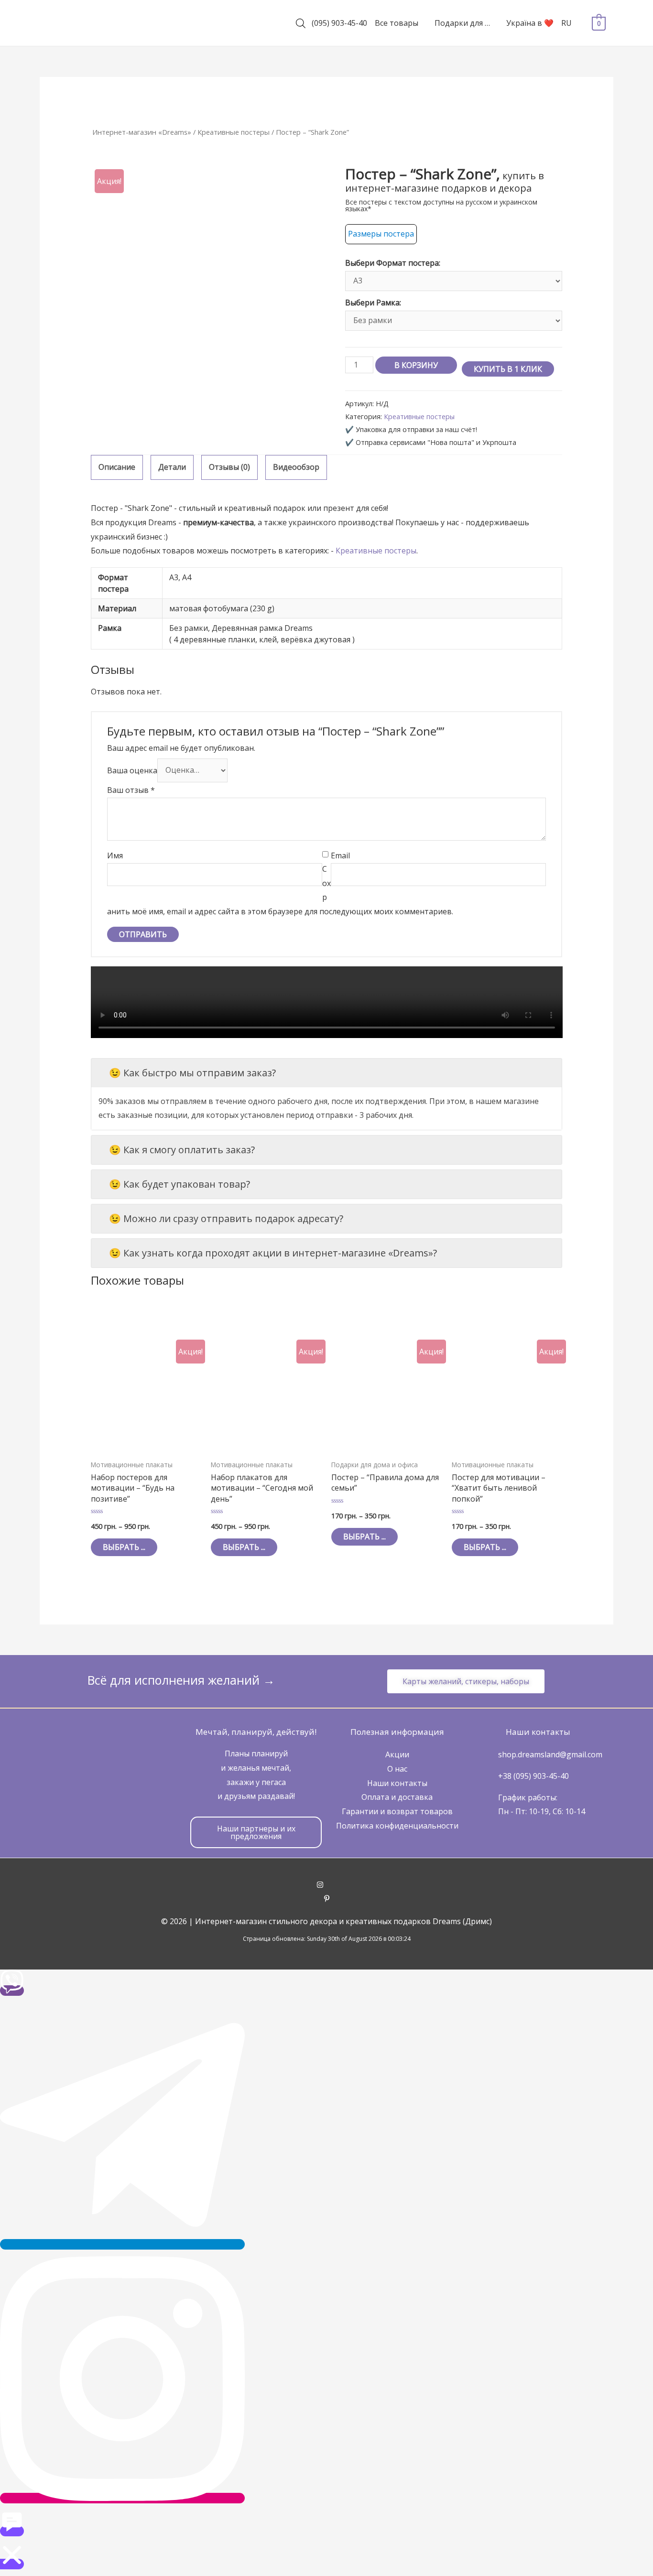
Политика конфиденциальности (397, 1826)
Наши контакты (397, 1783)
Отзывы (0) (229, 467)
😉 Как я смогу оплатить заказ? (182, 1150)
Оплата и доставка (397, 1797)
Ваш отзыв (131, 790)
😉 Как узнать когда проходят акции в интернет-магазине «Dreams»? (273, 1253)
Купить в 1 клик (508, 369)
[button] (466, 1681)
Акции (397, 1754)
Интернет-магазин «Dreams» (142, 132)
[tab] (117, 467)
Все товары (397, 23)
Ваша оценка (132, 770)
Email (340, 855)
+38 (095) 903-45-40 (533, 1776)
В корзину (416, 365)
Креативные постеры (234, 132)
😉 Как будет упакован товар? (180, 1184)
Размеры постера (381, 234)
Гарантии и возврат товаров (397, 1811)
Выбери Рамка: (373, 303)
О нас (397, 1769)
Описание (117, 467)
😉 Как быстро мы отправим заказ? (192, 1073)
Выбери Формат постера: (393, 263)
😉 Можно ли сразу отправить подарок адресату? (226, 1218)
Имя (115, 855)
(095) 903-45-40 (339, 23)
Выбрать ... (124, 1547)
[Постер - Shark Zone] (209, 283)
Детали (172, 467)
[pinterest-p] (327, 1899)
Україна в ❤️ (530, 23)
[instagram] (327, 1885)
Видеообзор (296, 467)
